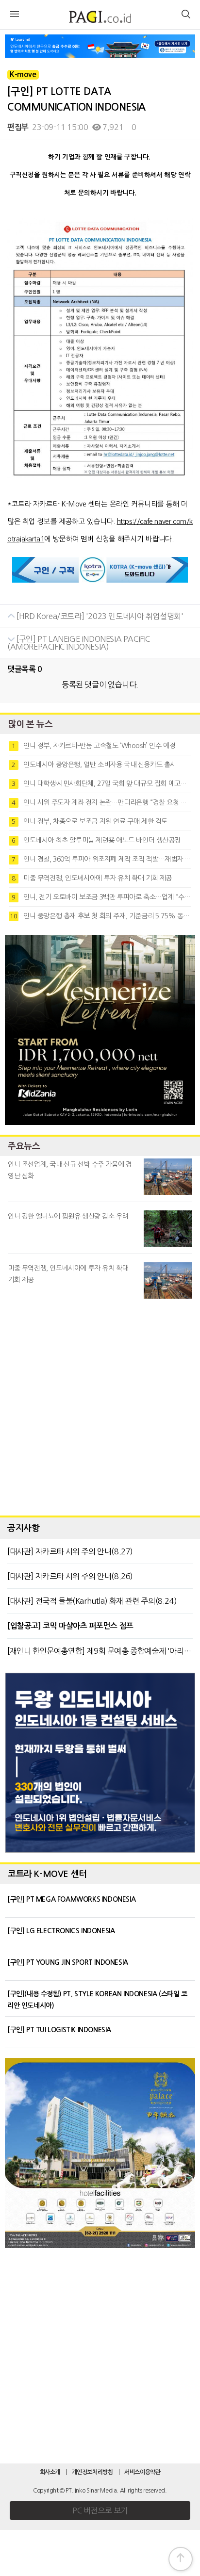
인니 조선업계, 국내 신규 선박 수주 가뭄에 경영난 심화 (70, 1170)
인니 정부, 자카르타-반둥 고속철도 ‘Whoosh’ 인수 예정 (93, 746)
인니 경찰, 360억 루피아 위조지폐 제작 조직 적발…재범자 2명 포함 (101, 859)
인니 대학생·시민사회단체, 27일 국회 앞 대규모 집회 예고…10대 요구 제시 (101, 783)
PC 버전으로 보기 (100, 2511)
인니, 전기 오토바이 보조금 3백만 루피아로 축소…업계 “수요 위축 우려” (101, 897)
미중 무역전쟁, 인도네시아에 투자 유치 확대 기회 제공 (92, 878)
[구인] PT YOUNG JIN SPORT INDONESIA (68, 1962)
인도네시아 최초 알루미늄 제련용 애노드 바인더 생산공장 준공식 (101, 840)
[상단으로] (181, 2559)
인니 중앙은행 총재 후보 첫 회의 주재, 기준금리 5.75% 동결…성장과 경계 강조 (100, 916)
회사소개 (50, 2472)
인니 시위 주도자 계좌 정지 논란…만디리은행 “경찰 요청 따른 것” (101, 802)
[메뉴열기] (15, 16)
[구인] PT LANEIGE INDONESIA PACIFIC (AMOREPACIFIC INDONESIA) (79, 643)
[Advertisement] (100, 1405)
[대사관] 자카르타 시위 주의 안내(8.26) (70, 1576)
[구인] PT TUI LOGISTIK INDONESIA (59, 2030)
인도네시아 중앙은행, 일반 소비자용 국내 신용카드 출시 (94, 765)
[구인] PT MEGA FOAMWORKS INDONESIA (71, 1899)
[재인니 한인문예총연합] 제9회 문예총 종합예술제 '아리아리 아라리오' (100, 1651)
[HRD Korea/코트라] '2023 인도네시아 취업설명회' (99, 616)
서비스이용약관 (142, 2472)
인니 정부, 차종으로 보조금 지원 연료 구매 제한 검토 (90, 821)
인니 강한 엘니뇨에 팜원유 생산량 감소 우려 (68, 1216)
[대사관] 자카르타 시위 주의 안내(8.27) (70, 1551)
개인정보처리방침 (92, 2472)
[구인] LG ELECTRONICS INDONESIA (61, 1931)
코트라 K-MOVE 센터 (47, 1874)
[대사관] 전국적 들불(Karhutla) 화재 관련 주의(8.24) (92, 1601)
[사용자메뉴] (185, 16)
